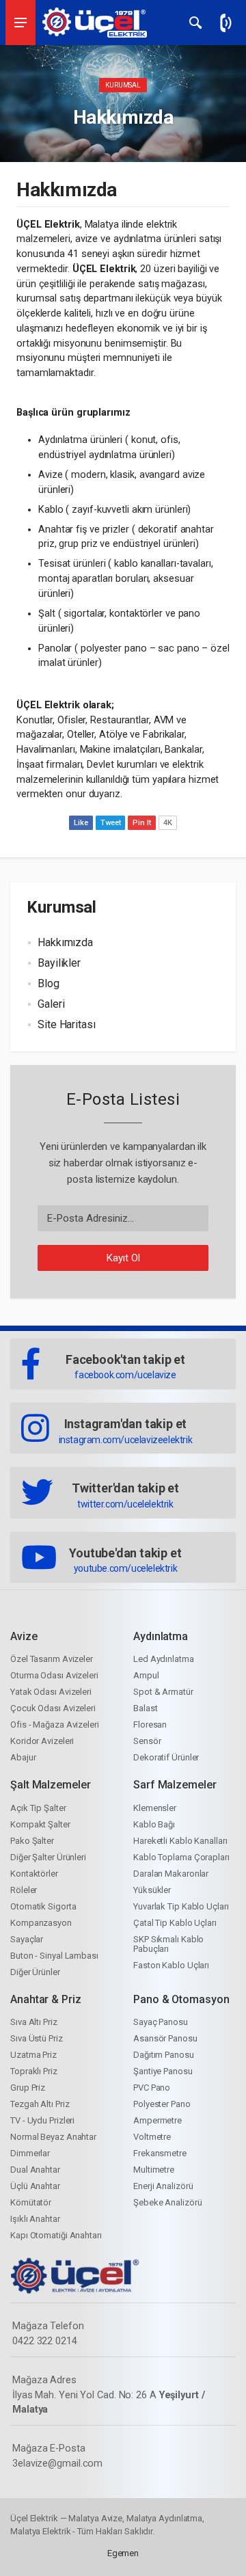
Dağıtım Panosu (164, 2055)
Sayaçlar (27, 1939)
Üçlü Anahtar (35, 2186)
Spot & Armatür (163, 1692)
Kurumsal (123, 85)
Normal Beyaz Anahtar (53, 2137)
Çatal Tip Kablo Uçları (175, 1923)
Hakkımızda (65, 942)
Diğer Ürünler (35, 1972)
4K (168, 823)
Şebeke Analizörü (167, 2202)
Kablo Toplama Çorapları (181, 1857)
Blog (49, 983)
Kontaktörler (34, 1874)
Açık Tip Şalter (38, 1808)
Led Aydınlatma (164, 1659)
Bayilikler (59, 963)
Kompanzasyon (41, 1923)
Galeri (51, 1004)
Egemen (123, 2553)
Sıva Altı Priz (34, 2022)
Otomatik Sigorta (43, 1906)
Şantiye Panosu (163, 2071)
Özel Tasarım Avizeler (52, 1659)
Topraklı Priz (34, 2071)
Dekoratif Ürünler (166, 1757)
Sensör (147, 1741)
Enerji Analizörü (163, 2186)
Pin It (141, 823)
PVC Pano (152, 2088)
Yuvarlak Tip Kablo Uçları (181, 1906)
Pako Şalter (32, 1841)
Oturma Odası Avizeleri (54, 1675)
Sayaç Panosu (161, 2022)
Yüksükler (152, 1890)
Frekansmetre (160, 2153)
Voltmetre (152, 2137)
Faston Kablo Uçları (171, 1965)
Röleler (24, 1890)
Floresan (150, 1725)
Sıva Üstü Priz (37, 2038)
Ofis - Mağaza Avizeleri (55, 1725)
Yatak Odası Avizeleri (51, 1692)
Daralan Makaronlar (171, 1874)
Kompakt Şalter (40, 1824)
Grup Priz (28, 2088)
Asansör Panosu (165, 2038)
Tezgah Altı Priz (40, 2104)
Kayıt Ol (123, 1258)
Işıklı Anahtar (35, 2219)
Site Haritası (67, 1024)
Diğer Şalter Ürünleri (48, 1857)
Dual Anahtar (35, 2170)
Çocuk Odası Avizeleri (53, 1708)
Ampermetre (158, 2120)
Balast (145, 1708)
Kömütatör (31, 2202)
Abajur (23, 1757)
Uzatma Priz (33, 2055)
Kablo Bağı (154, 1824)
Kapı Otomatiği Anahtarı (56, 2235)
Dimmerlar (30, 2153)
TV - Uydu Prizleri (42, 2120)
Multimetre (154, 2170)
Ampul (146, 1675)
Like (81, 823)
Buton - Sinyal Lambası (54, 1956)
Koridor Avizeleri (42, 1741)
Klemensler (155, 1808)
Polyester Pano (162, 2104)
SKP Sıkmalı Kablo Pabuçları (168, 1944)
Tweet (111, 823)
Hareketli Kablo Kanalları (180, 1841)
